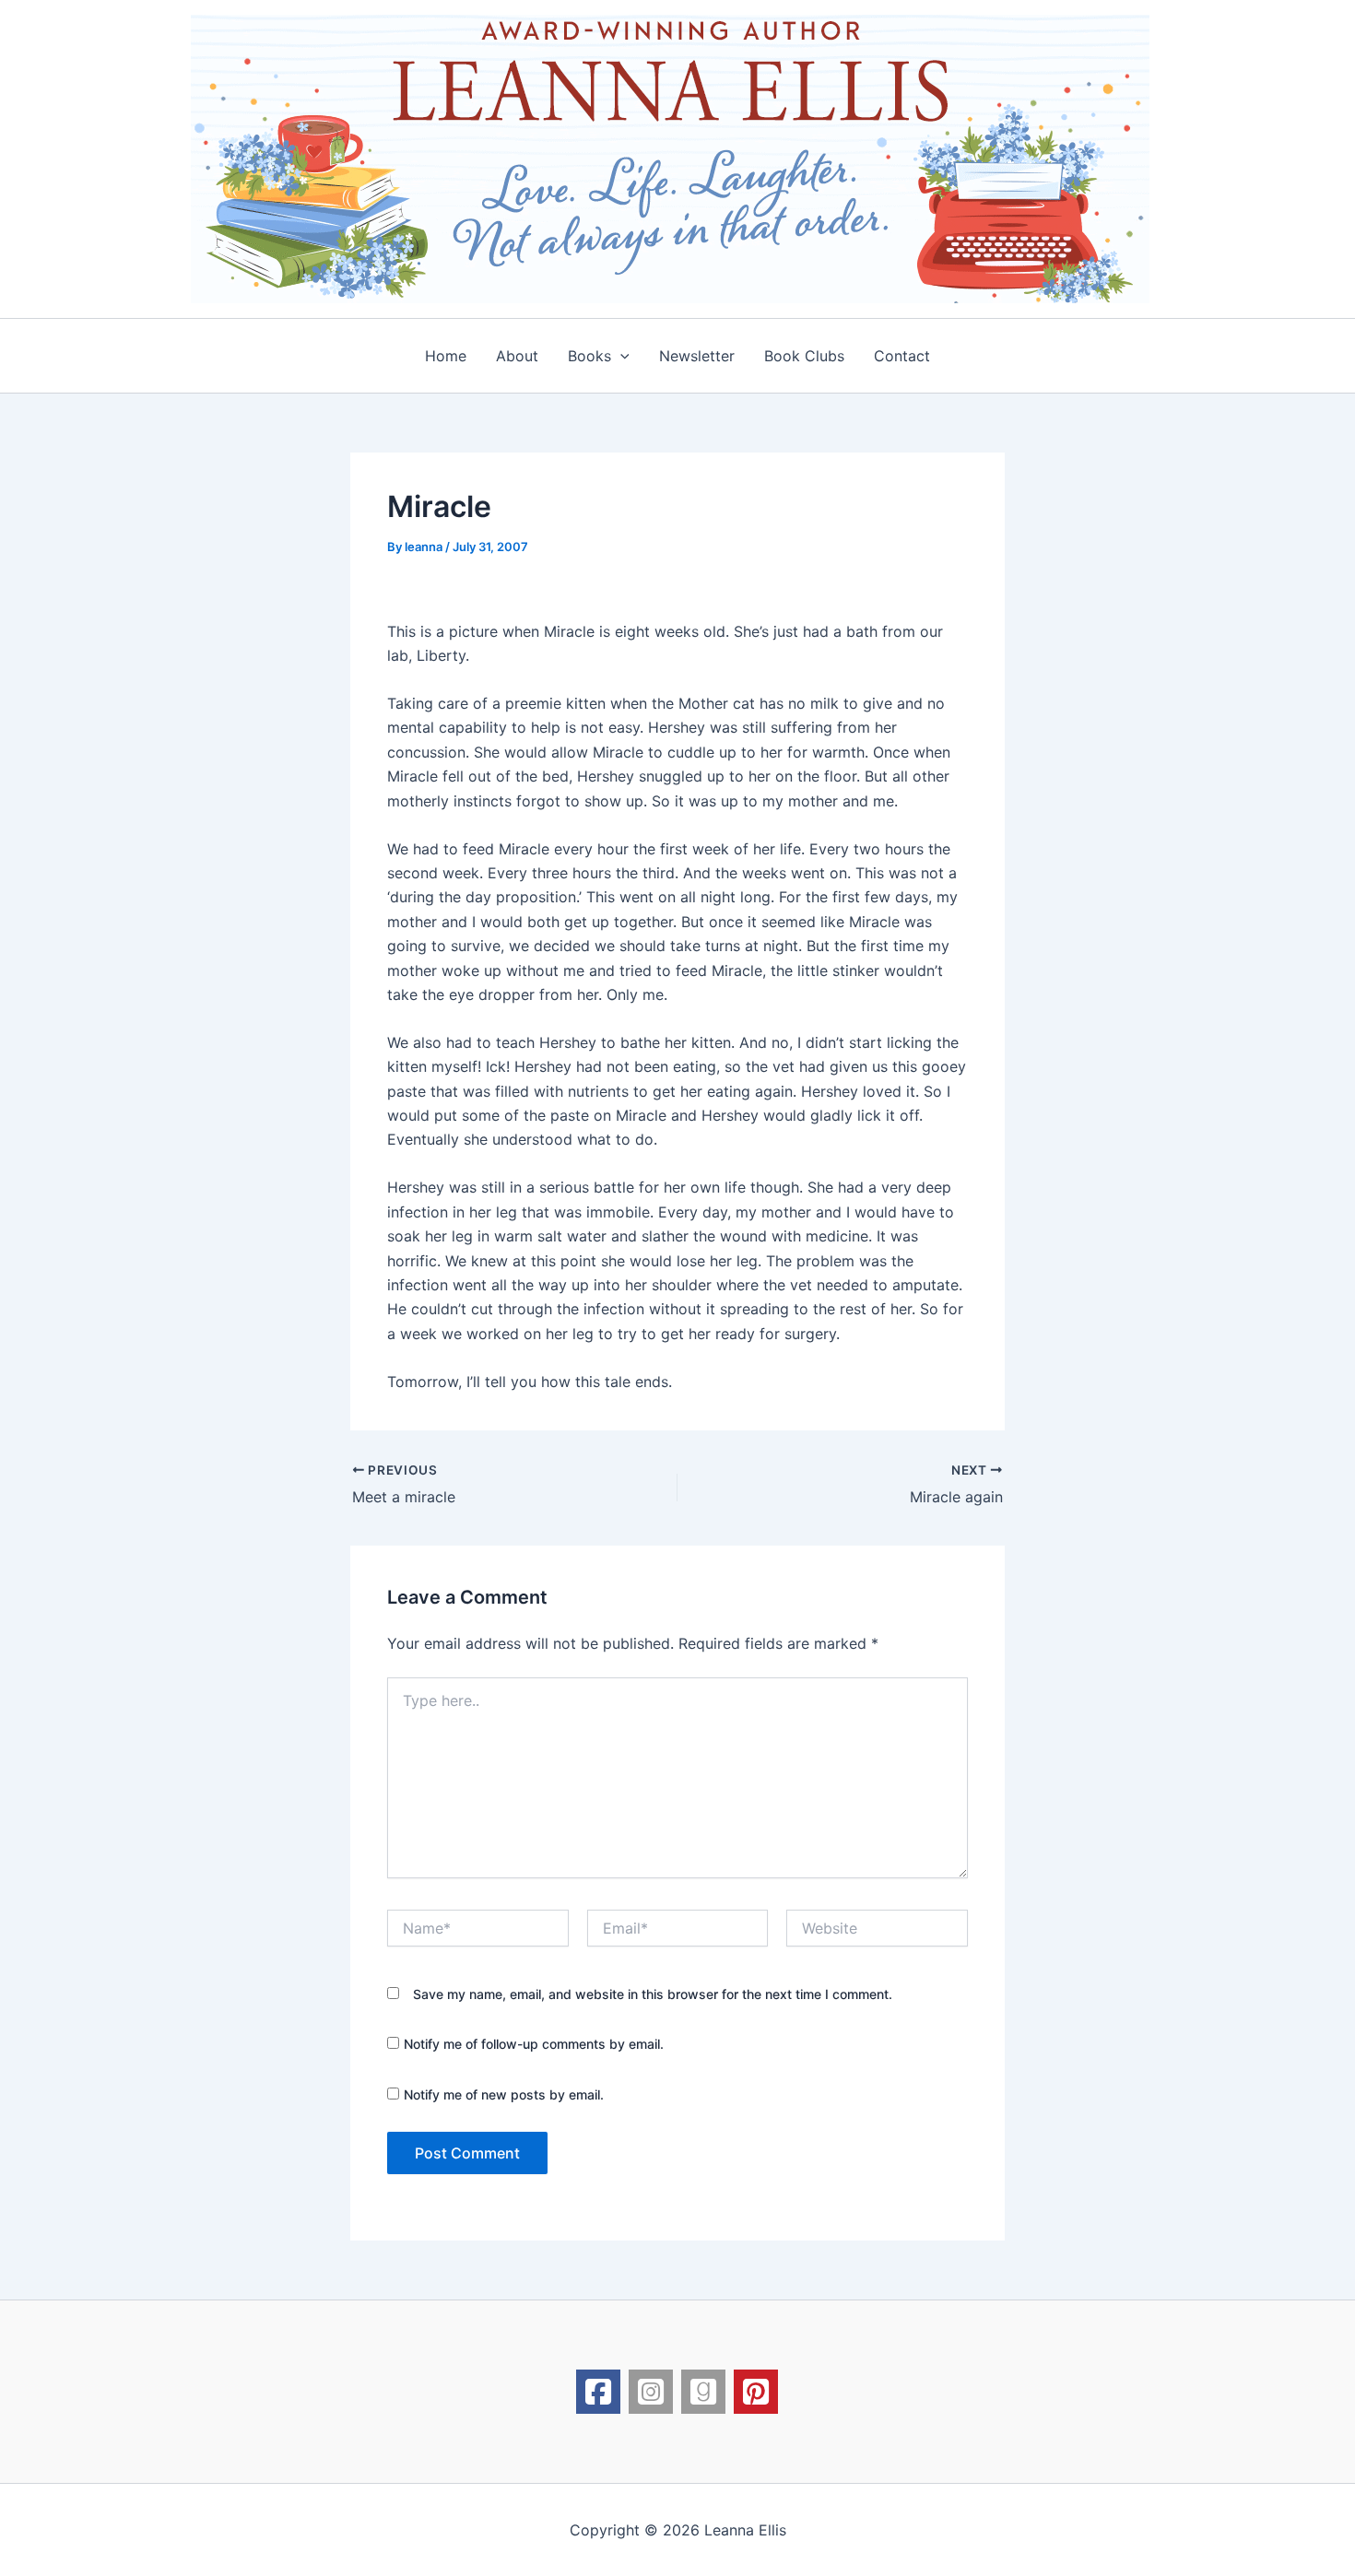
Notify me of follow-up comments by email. (534, 2044)
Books (589, 356)
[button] (620, 356)
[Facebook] (598, 2392)
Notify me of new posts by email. (504, 2094)
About (517, 356)
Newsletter (697, 356)
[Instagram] (651, 2392)
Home (446, 356)
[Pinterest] (756, 2392)
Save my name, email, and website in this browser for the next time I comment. (653, 1994)
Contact (902, 356)
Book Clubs (804, 356)
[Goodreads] (703, 2392)
